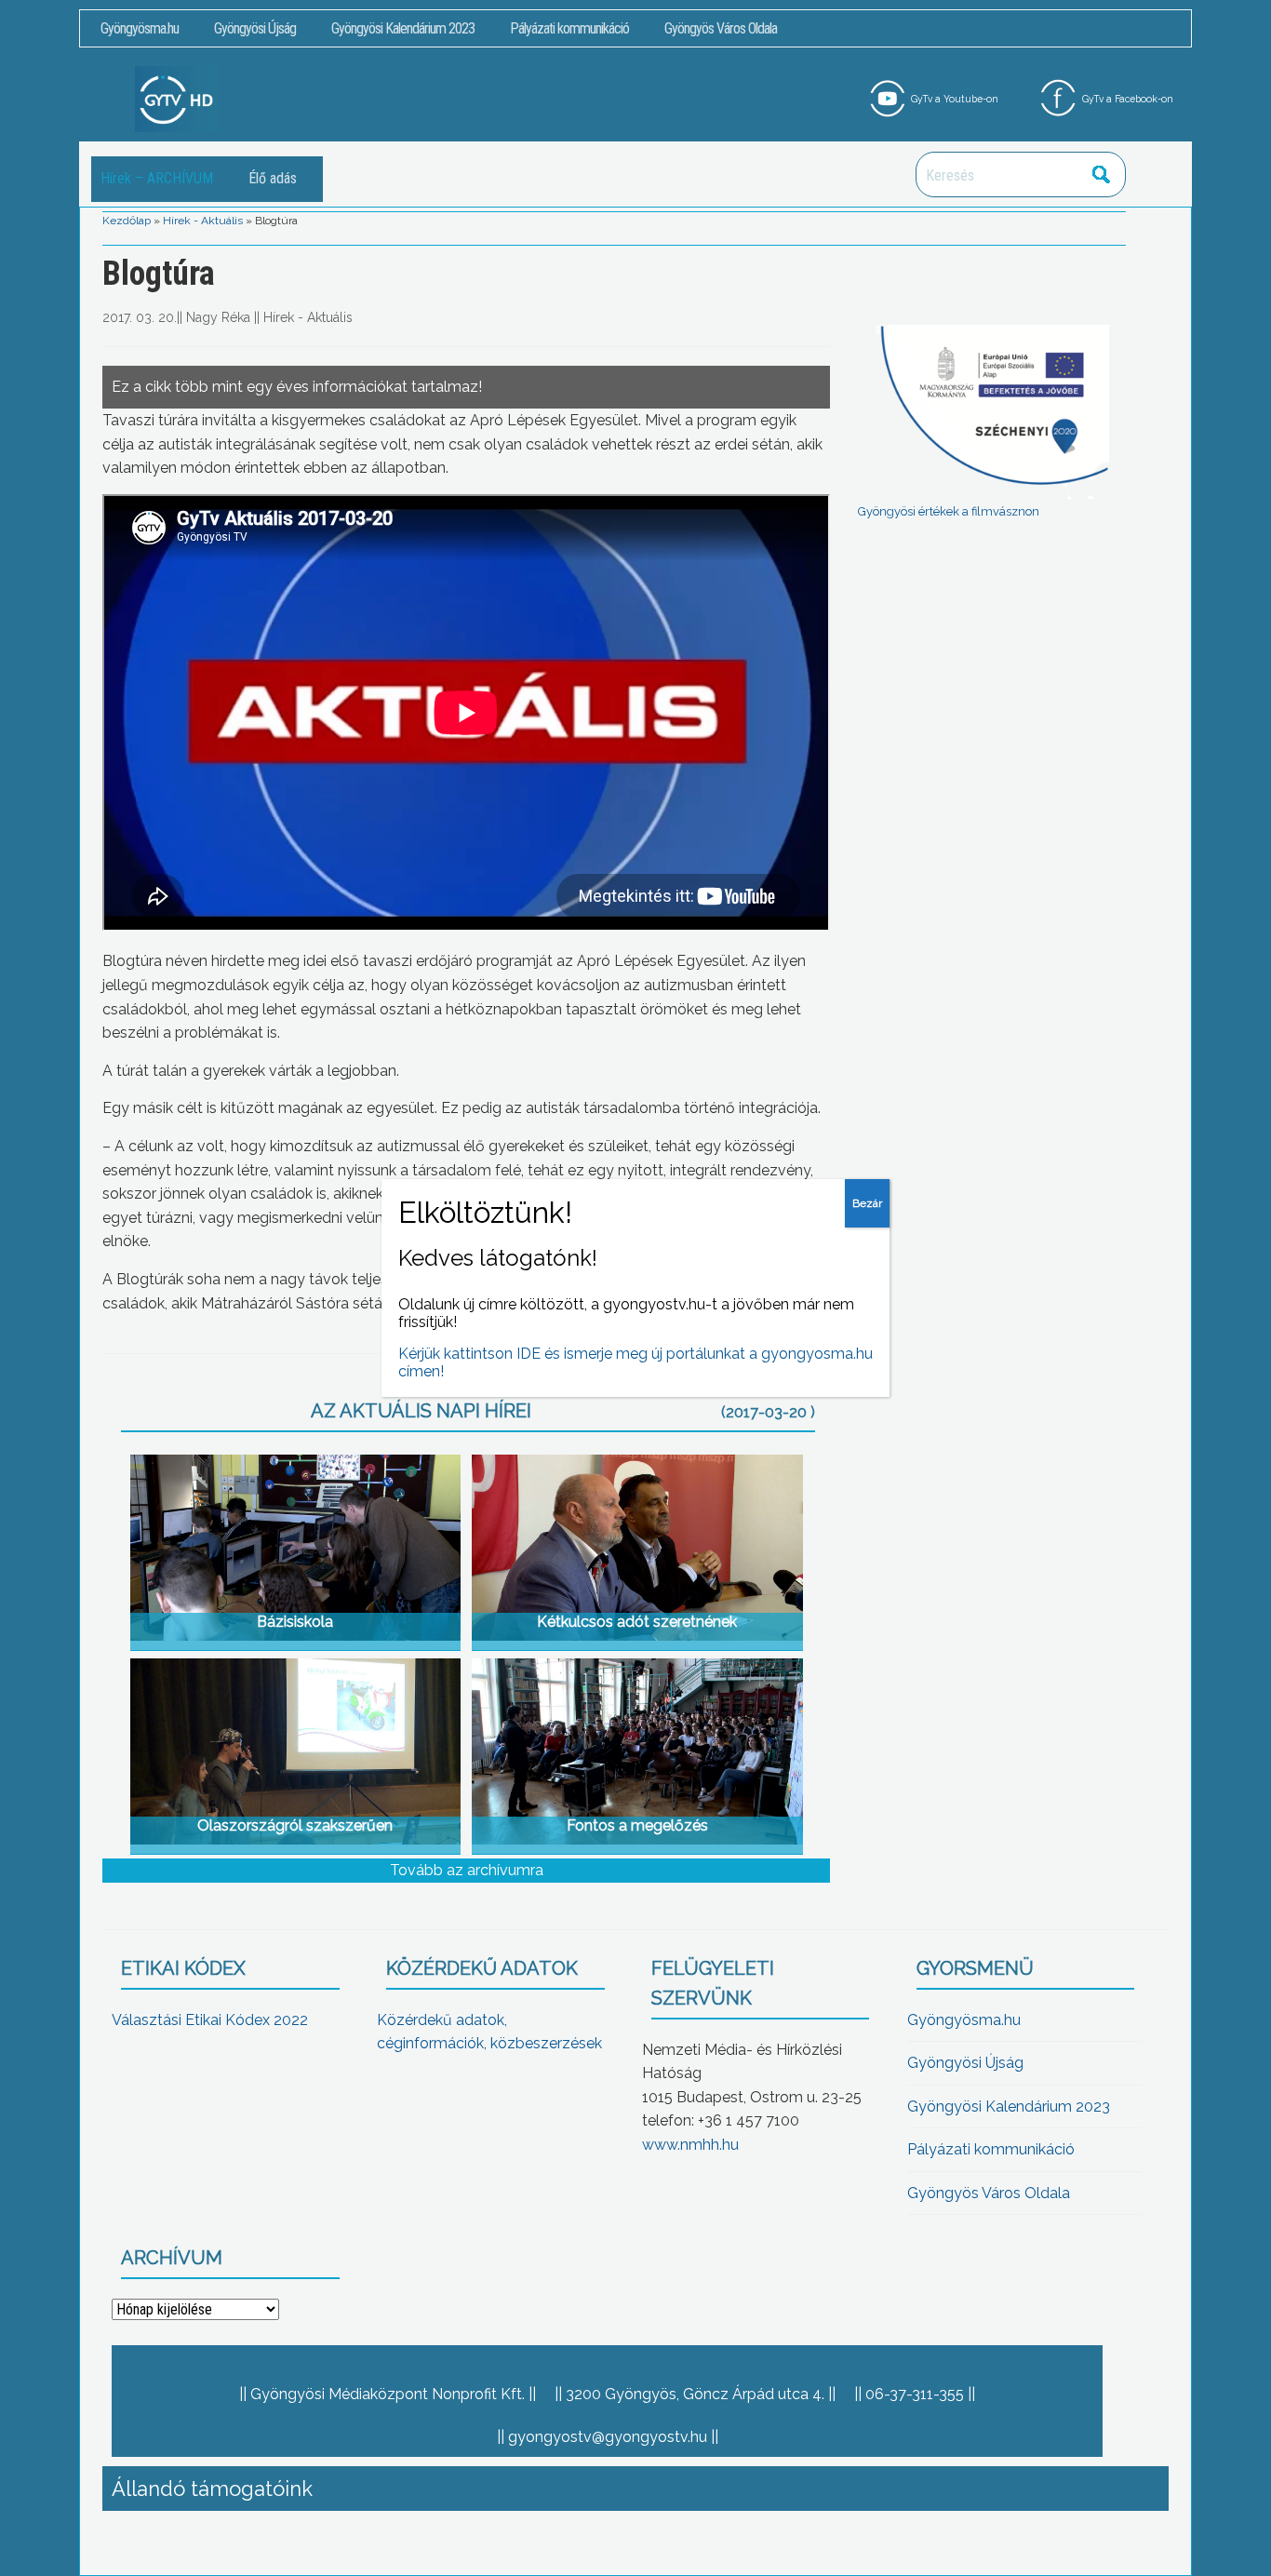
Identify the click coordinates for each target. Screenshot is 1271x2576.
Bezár (867, 1203)
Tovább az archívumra (467, 1870)
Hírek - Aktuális (203, 221)
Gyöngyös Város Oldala (721, 28)
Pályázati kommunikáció (569, 28)
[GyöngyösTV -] (177, 98)
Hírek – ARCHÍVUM (157, 178)
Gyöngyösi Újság (255, 28)
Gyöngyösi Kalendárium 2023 (403, 28)
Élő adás (273, 178)
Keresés (1102, 174)
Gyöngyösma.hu (140, 28)
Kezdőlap (127, 221)
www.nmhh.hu (690, 2145)
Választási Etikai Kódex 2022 (210, 2020)
